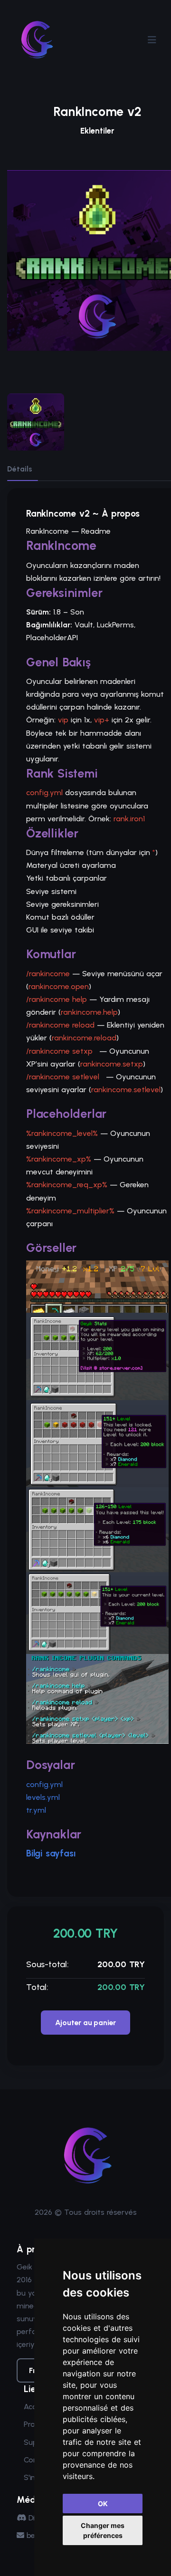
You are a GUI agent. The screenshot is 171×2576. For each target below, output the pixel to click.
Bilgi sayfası (51, 1853)
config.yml (44, 1784)
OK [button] (103, 2504)
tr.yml (36, 1810)
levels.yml (43, 1797)
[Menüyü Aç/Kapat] (152, 40)
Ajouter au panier (86, 2023)
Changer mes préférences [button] (103, 2530)
